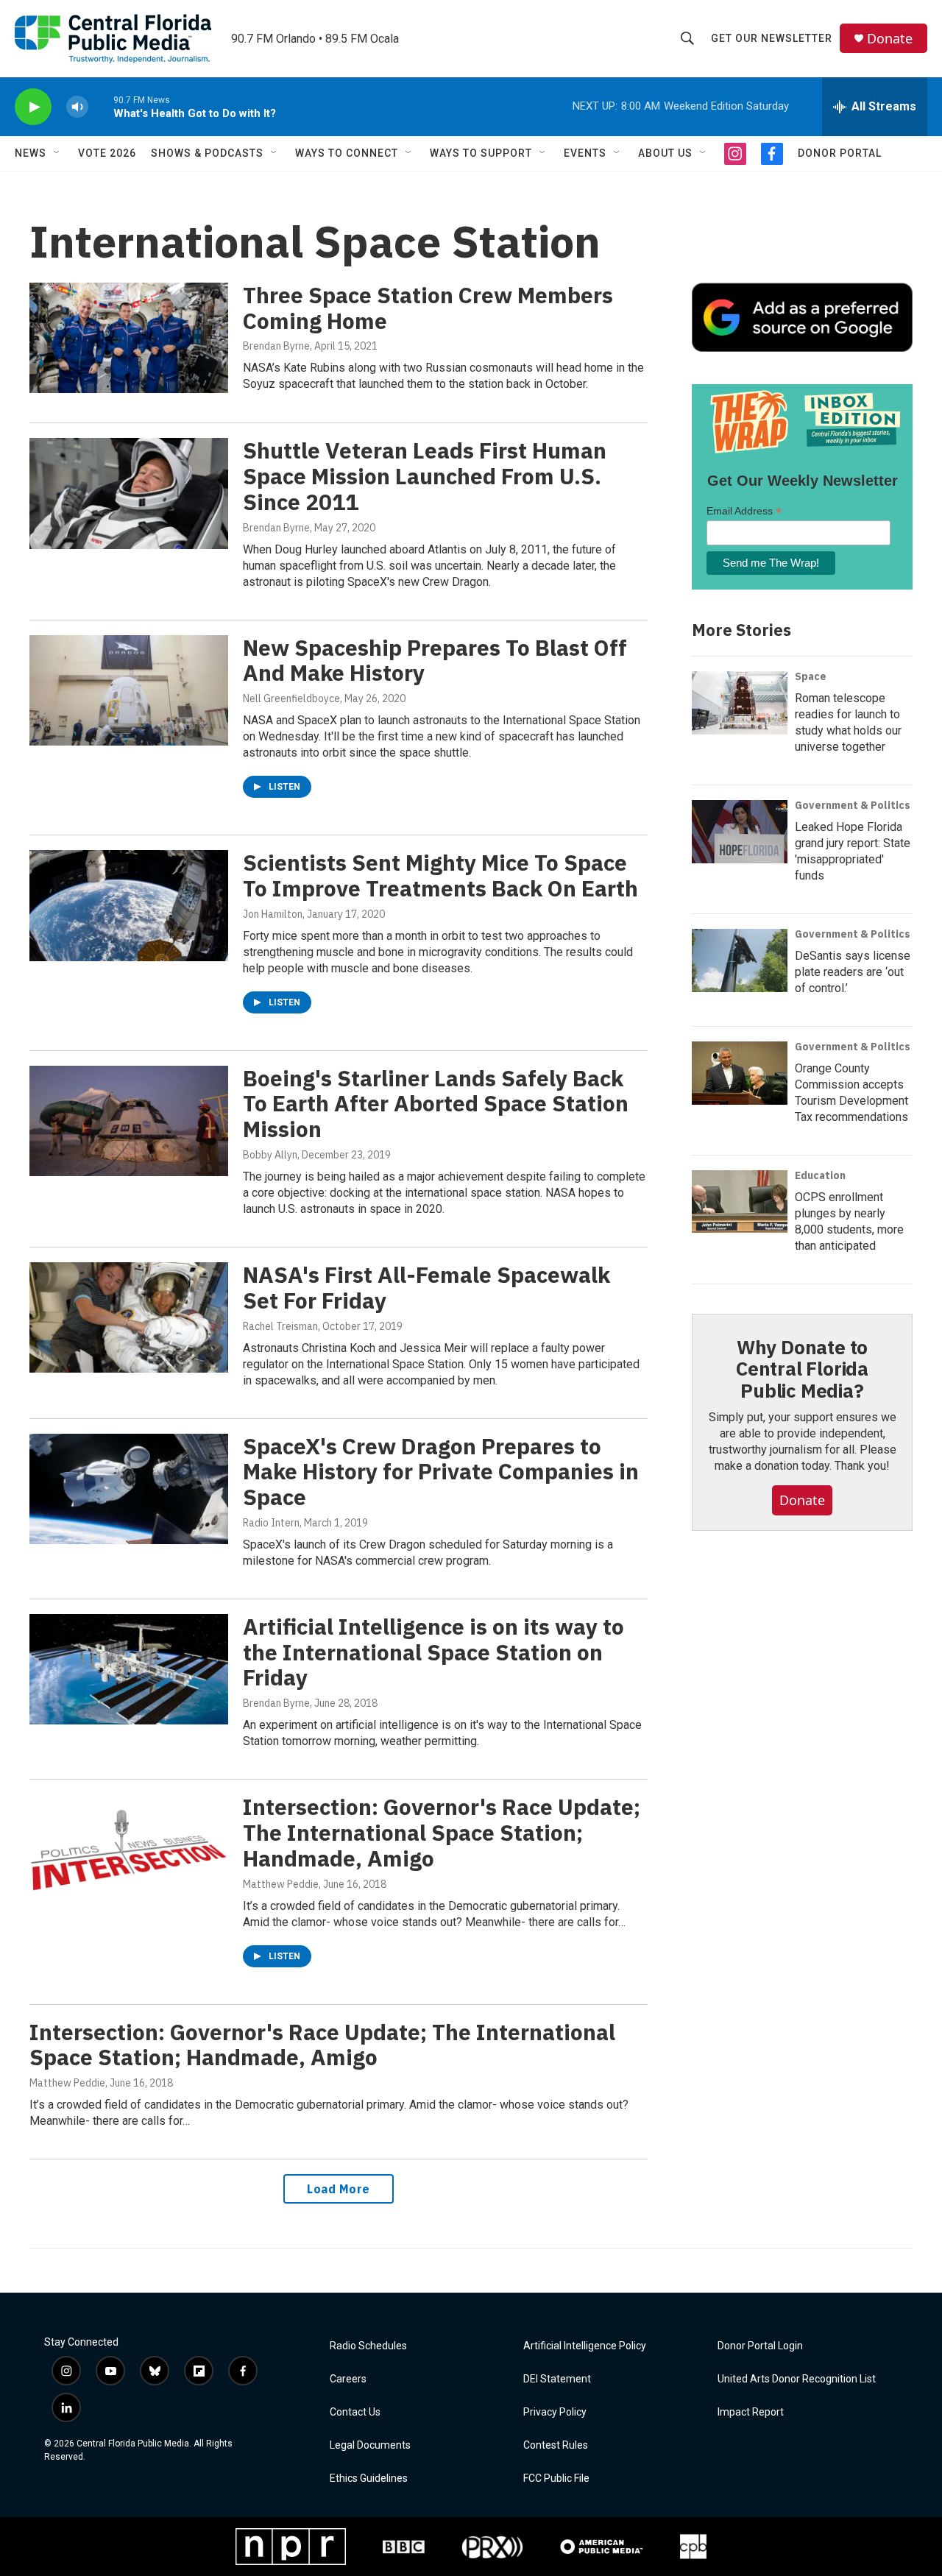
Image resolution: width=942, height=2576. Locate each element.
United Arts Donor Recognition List (797, 2379)
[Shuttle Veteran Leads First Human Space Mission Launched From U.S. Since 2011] (129, 493)
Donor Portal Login (760, 2346)
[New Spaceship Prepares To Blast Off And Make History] (129, 690)
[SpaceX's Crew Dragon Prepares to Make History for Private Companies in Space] (129, 1489)
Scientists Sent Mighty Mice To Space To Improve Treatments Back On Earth (440, 875)
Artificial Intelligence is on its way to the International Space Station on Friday (433, 1652)
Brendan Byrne (276, 346)
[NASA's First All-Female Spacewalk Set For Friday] (129, 1317)
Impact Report (751, 2412)
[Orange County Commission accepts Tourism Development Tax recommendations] (740, 1073)
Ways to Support (481, 153)
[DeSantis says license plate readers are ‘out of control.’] (740, 960)
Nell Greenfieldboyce (291, 698)
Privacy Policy (555, 2412)
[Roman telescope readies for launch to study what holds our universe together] (740, 703)
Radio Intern (271, 1523)
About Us (665, 153)
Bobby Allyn (270, 1155)
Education (820, 1175)
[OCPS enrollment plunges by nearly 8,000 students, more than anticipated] (740, 1202)
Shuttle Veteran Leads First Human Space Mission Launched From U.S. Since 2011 (425, 476)
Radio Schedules (368, 2346)
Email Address (744, 511)
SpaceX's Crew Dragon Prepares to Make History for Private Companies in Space (441, 1472)
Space (811, 676)
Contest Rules (556, 2445)
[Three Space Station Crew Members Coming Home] (129, 338)
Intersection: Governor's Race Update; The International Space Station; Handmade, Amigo (442, 1832)
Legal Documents (370, 2445)
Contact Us (355, 2412)
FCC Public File (556, 2478)
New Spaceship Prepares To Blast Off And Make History (435, 660)
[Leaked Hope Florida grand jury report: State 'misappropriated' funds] (740, 832)
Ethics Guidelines (369, 2478)
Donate (890, 39)
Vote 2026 (107, 153)
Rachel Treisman (280, 1326)
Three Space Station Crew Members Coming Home (428, 308)
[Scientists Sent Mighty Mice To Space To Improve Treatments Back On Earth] (129, 905)
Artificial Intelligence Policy (585, 2346)
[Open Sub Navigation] (57, 153)
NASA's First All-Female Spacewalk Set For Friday (426, 1287)
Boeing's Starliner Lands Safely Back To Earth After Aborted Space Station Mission (436, 1104)
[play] (33, 107)
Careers (348, 2379)
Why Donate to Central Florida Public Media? (802, 1369)
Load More (339, 2189)
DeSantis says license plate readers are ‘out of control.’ (853, 972)
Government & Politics (853, 805)
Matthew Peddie (281, 1884)
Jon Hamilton (273, 914)
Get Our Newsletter (772, 38)
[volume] (77, 107)
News (31, 153)
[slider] (101, 106)
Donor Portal (840, 153)
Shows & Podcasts (207, 153)
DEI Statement (557, 2379)
